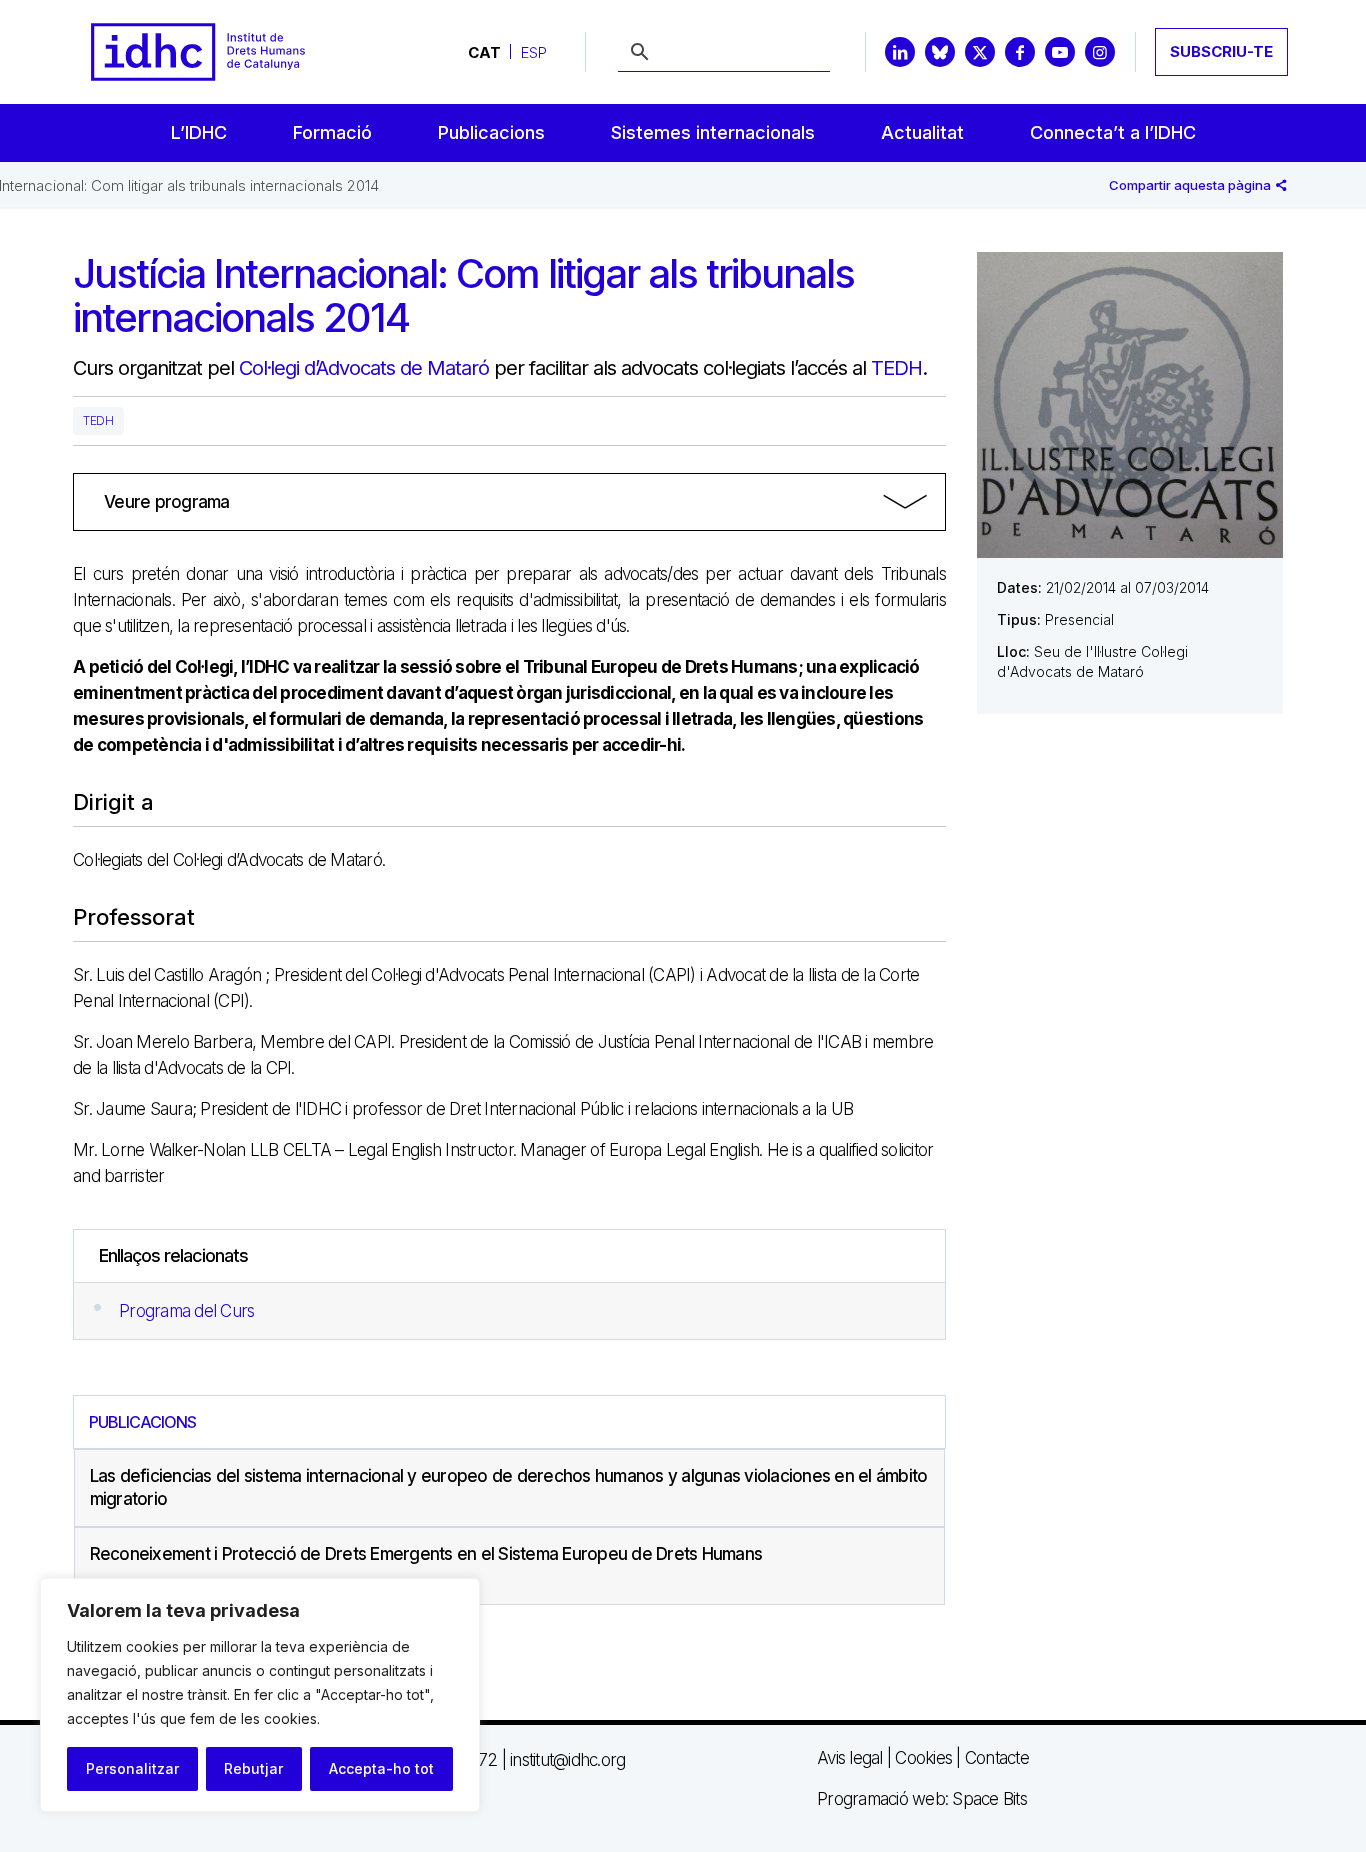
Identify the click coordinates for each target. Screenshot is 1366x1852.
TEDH (896, 368)
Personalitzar (132, 1768)
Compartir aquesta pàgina (1191, 185)
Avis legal (850, 1758)
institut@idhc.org (567, 1760)
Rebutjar (253, 1768)
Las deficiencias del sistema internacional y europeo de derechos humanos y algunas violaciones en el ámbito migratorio (509, 1487)
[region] (260, 1695)
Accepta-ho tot (381, 1768)
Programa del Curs (186, 1311)
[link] (509, 502)
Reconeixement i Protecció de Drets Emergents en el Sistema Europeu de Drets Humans (426, 1554)
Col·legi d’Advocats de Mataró (364, 368)
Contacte (997, 1758)
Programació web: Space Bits (922, 1799)
